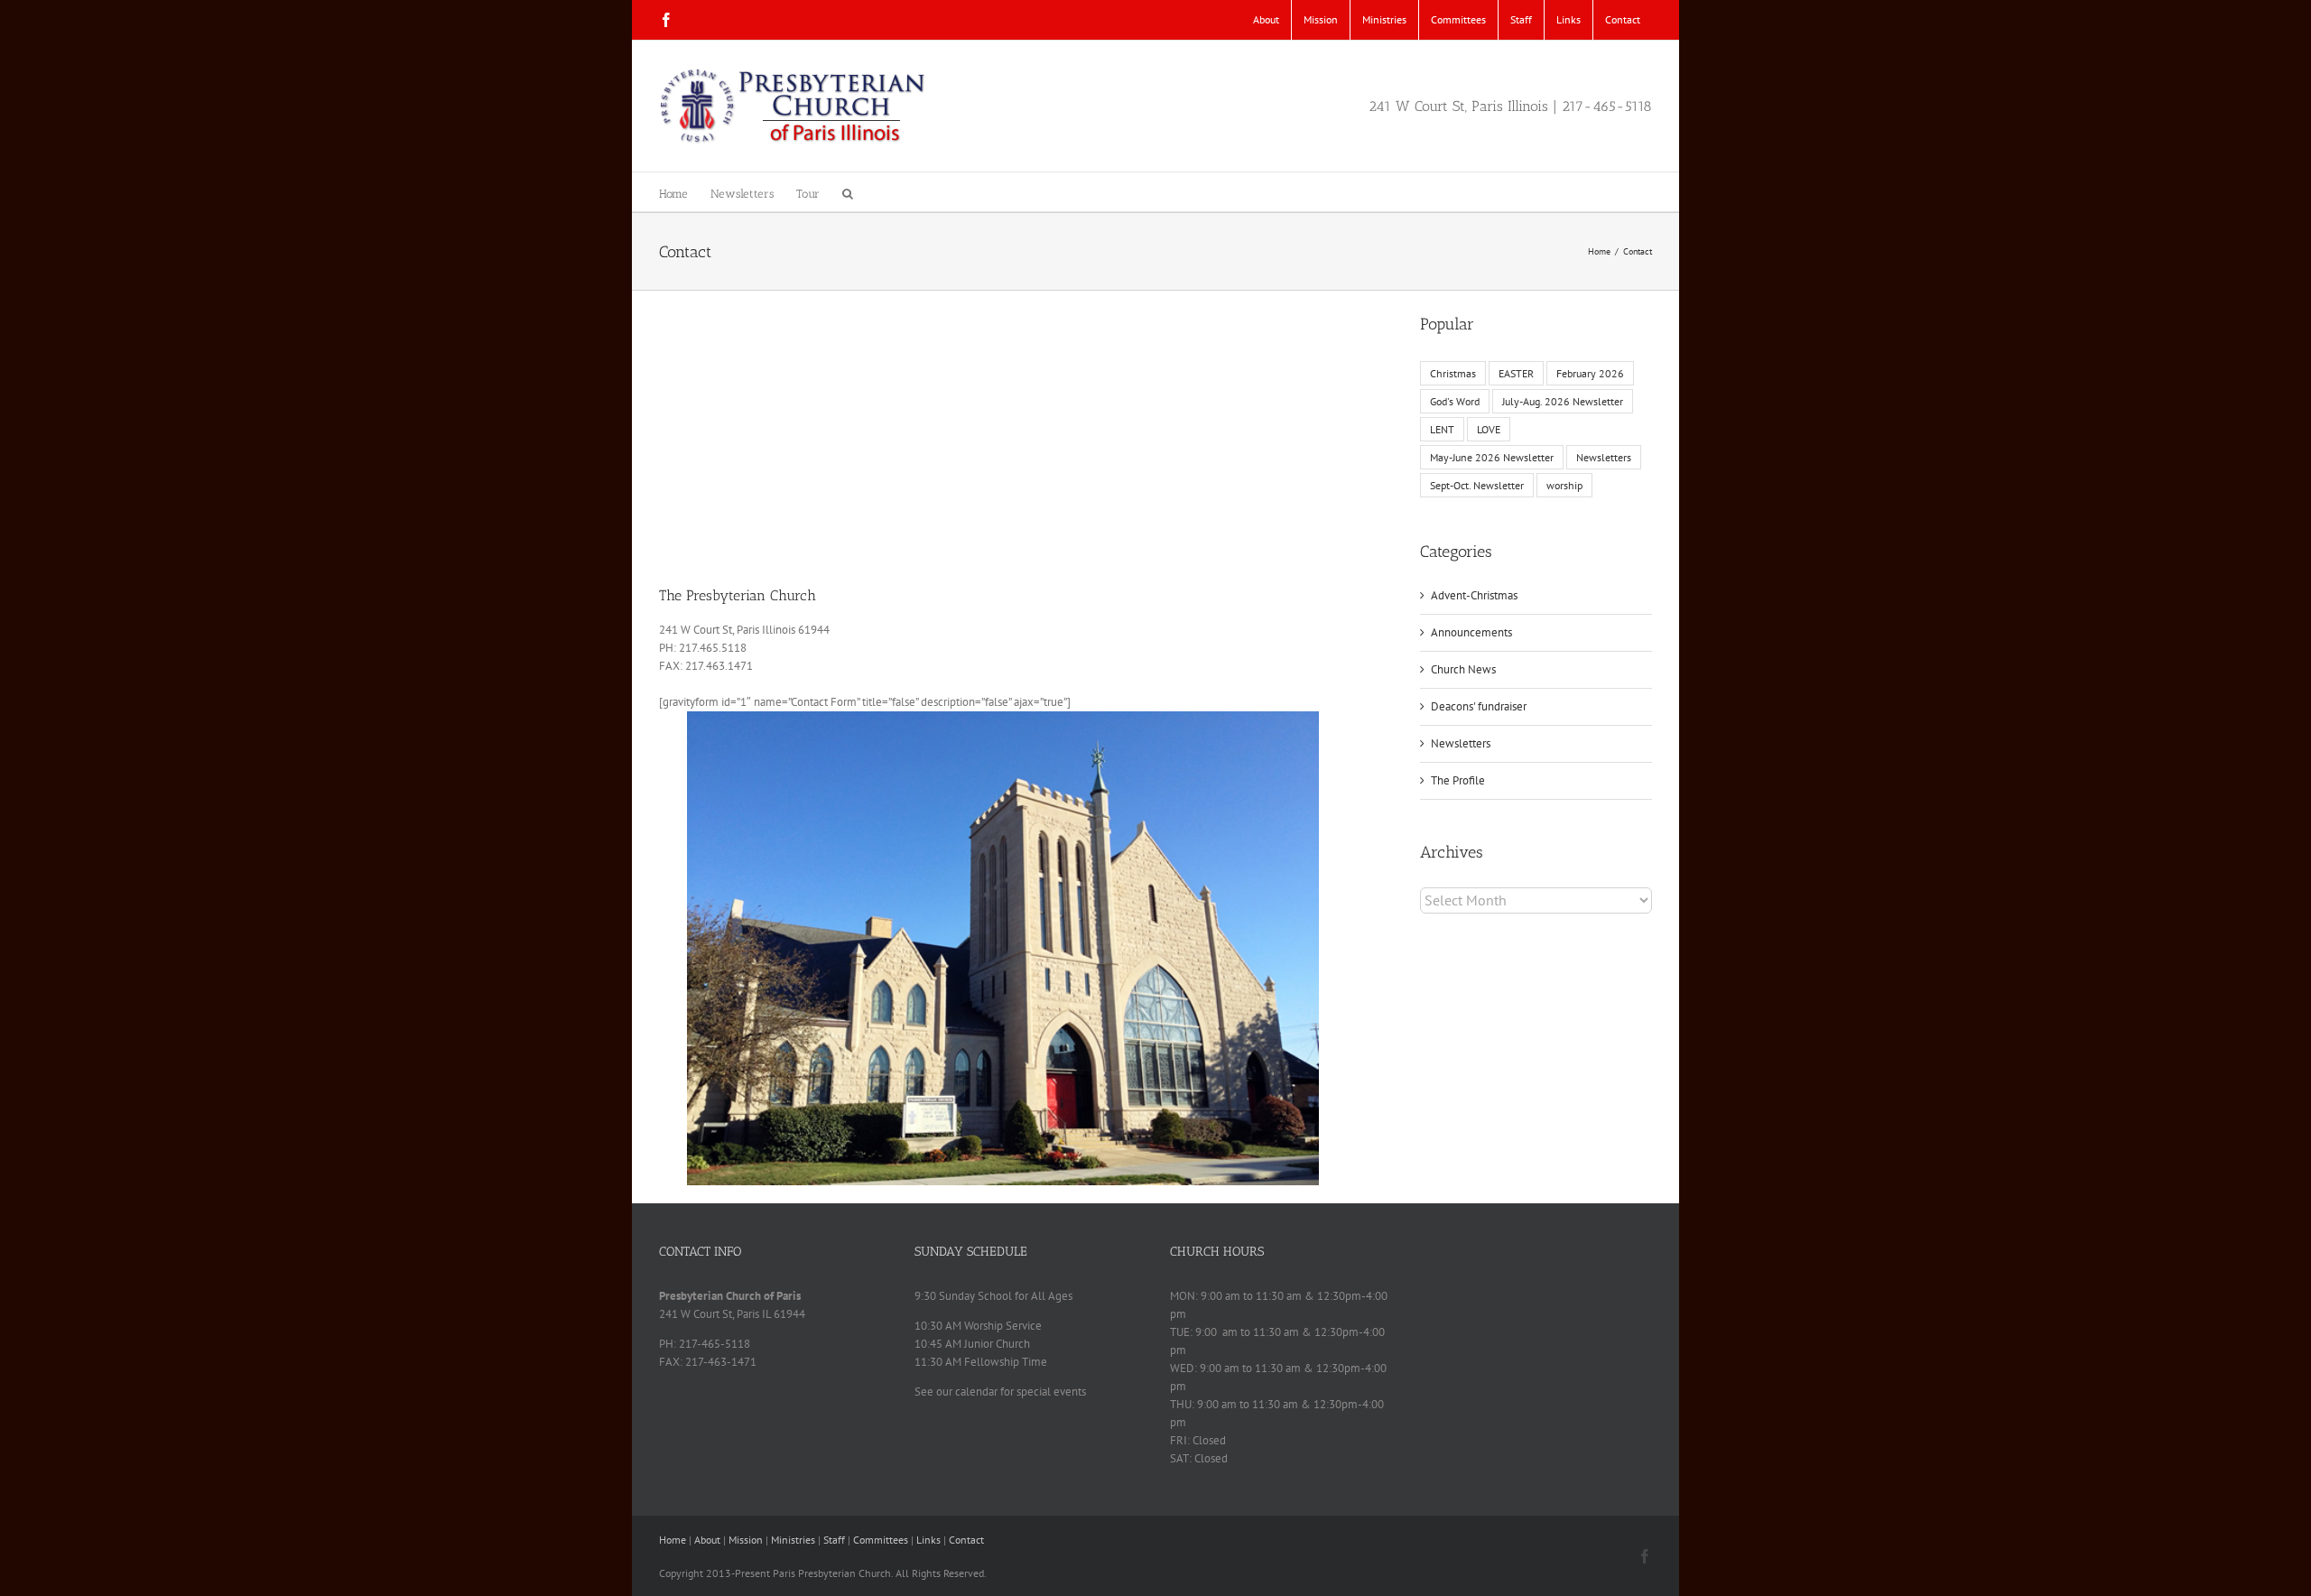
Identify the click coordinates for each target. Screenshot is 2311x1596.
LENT (1442, 429)
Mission (746, 1540)
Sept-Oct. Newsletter (1477, 485)
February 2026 (1590, 373)
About (707, 1540)
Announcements (1471, 632)
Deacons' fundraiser (1479, 706)
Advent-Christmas (1474, 595)
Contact (966, 1540)
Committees (881, 1540)
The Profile (1458, 780)
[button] (848, 192)
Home (673, 1540)
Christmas (1453, 373)
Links (928, 1540)
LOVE (1489, 429)
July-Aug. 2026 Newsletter (1563, 401)
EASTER (1516, 373)
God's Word (1455, 401)
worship (1564, 485)
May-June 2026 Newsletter (1492, 457)
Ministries (793, 1540)
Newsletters (1604, 457)
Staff (834, 1540)
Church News (1463, 669)
